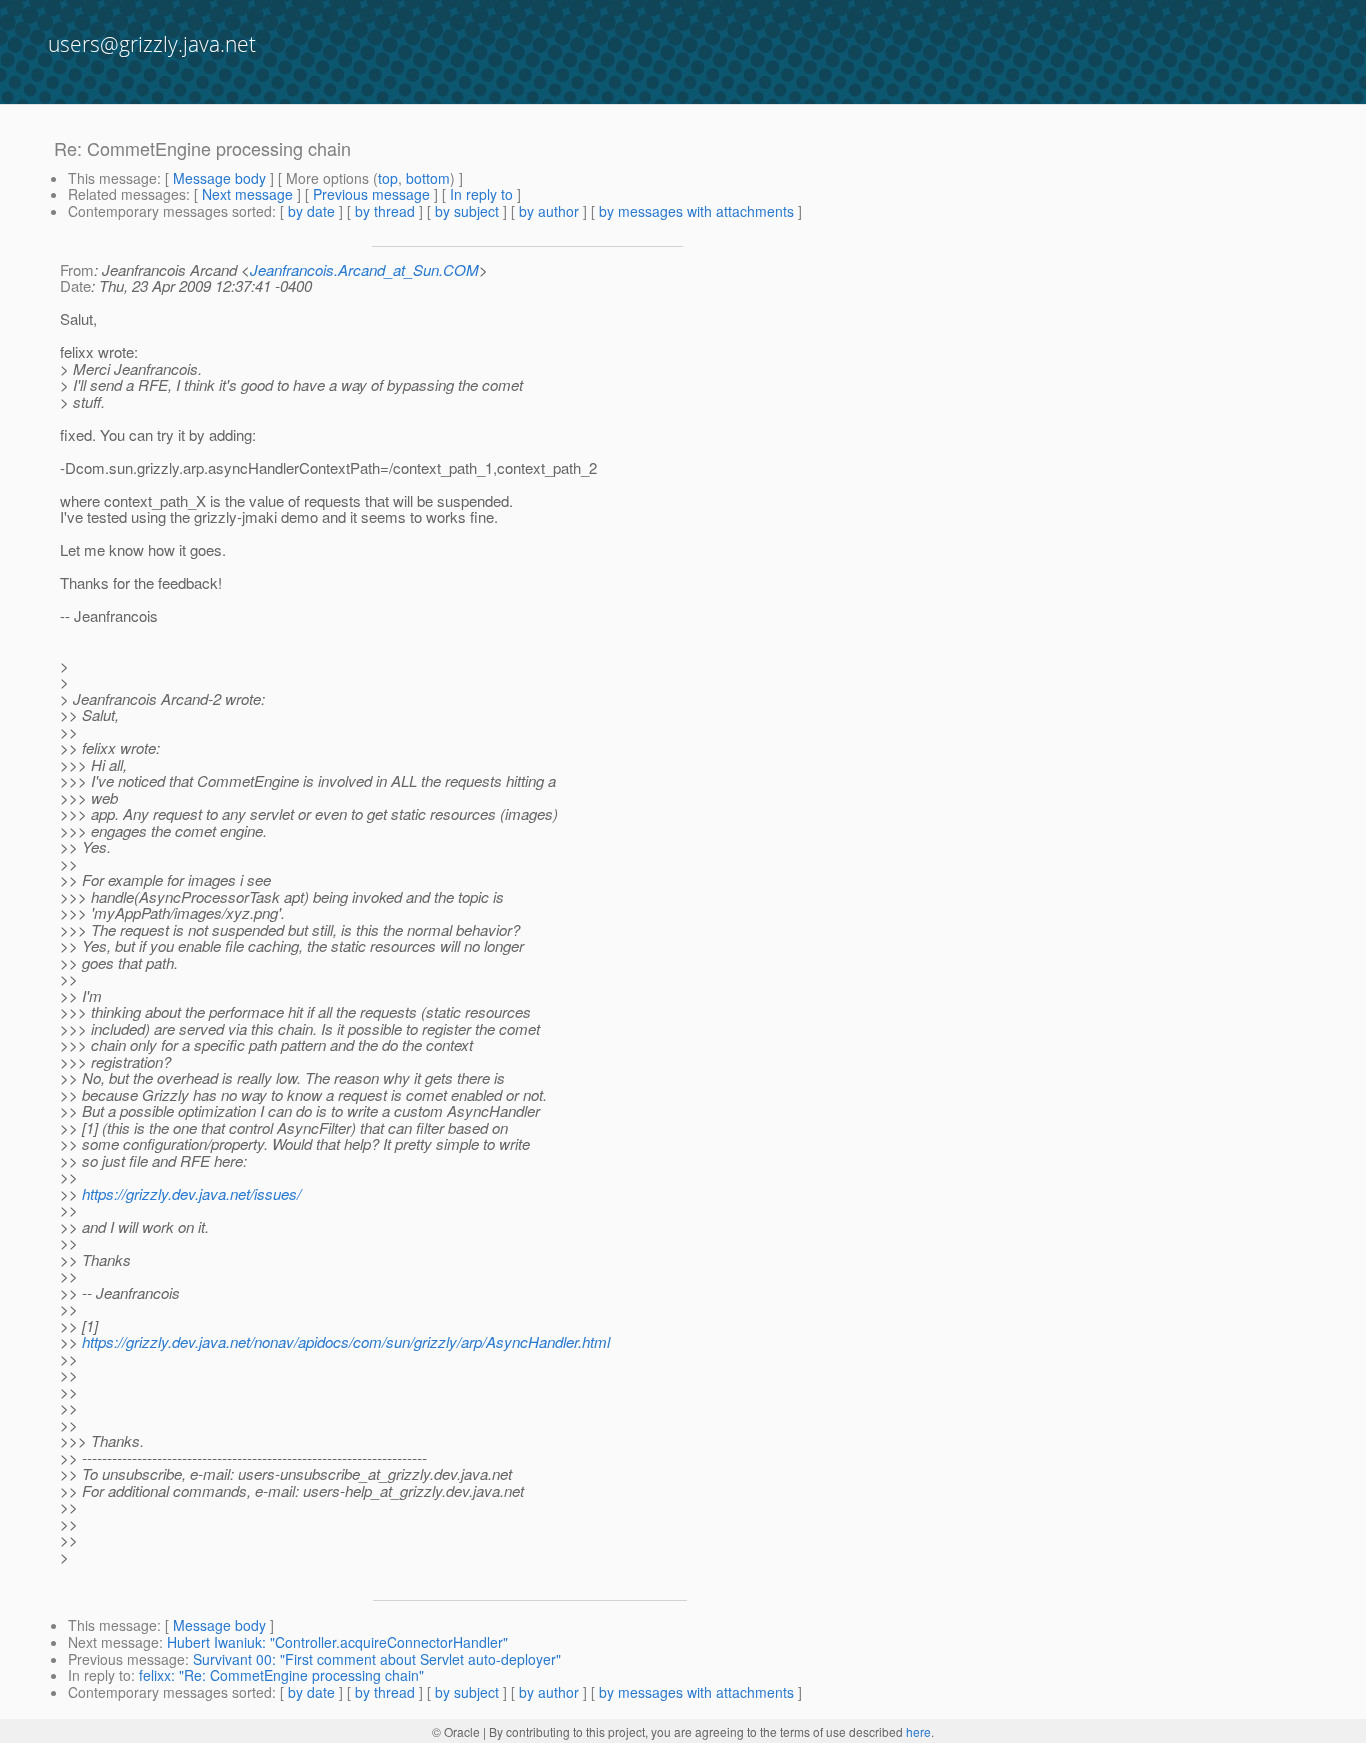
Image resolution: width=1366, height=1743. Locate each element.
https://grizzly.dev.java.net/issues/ (191, 1193)
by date (311, 211)
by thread (385, 211)
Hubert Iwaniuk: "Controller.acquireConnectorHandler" (337, 1642)
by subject (467, 211)
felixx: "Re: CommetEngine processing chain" (281, 1675)
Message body (219, 178)
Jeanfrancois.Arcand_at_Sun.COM (364, 269)
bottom (428, 178)
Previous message (371, 194)
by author (549, 211)
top (388, 178)
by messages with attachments (696, 211)
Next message (247, 194)
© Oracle (456, 1731)
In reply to (481, 194)
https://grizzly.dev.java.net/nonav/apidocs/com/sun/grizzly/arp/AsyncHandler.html (346, 1341)
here (918, 1731)
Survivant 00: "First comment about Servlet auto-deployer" (377, 1659)
